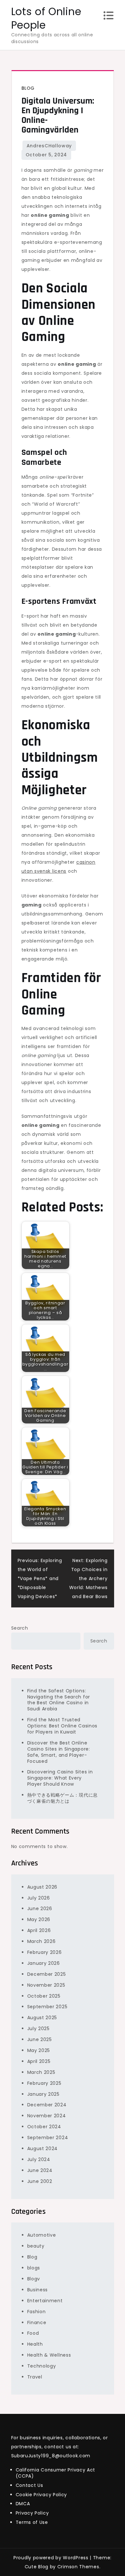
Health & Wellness (49, 2355)
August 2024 (43, 2148)
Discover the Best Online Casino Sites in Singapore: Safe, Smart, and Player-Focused (59, 1752)
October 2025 (44, 1996)
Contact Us (29, 2485)
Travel (35, 2377)
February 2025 (44, 2083)
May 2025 (39, 2050)
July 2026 (39, 1898)
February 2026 (45, 1952)
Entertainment (45, 2301)
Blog (28, 88)
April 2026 (39, 1930)
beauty (36, 2246)
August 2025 (42, 2018)
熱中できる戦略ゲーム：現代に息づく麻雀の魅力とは (63, 1798)
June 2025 (40, 2039)
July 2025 (38, 2029)
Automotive (42, 2235)
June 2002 (40, 2181)
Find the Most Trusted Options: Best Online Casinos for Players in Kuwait (63, 1726)
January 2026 (44, 1963)
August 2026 (42, 1887)
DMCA (23, 2504)
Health (35, 2344)
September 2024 (48, 2138)
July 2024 (39, 2159)
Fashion (37, 2312)
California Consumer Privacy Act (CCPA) (56, 2473)
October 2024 (44, 2127)
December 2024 (47, 2105)
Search (20, 1628)
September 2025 (47, 2007)
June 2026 (40, 1909)
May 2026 (39, 1919)
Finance (37, 2323)
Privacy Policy (32, 2513)
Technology (42, 2366)
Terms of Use (32, 2522)
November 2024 (47, 2116)
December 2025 (47, 1974)
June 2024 (40, 2170)
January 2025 (43, 2094)
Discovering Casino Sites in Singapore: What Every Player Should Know (60, 1778)
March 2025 (41, 2072)
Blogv (34, 2279)
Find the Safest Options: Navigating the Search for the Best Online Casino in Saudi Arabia (59, 1700)
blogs (34, 2268)
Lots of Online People (46, 18)
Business (38, 2290)
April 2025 (39, 2061)
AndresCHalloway (49, 146)
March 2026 (42, 1941)
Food (33, 2333)
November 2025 (46, 1985)
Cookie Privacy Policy (42, 2495)
